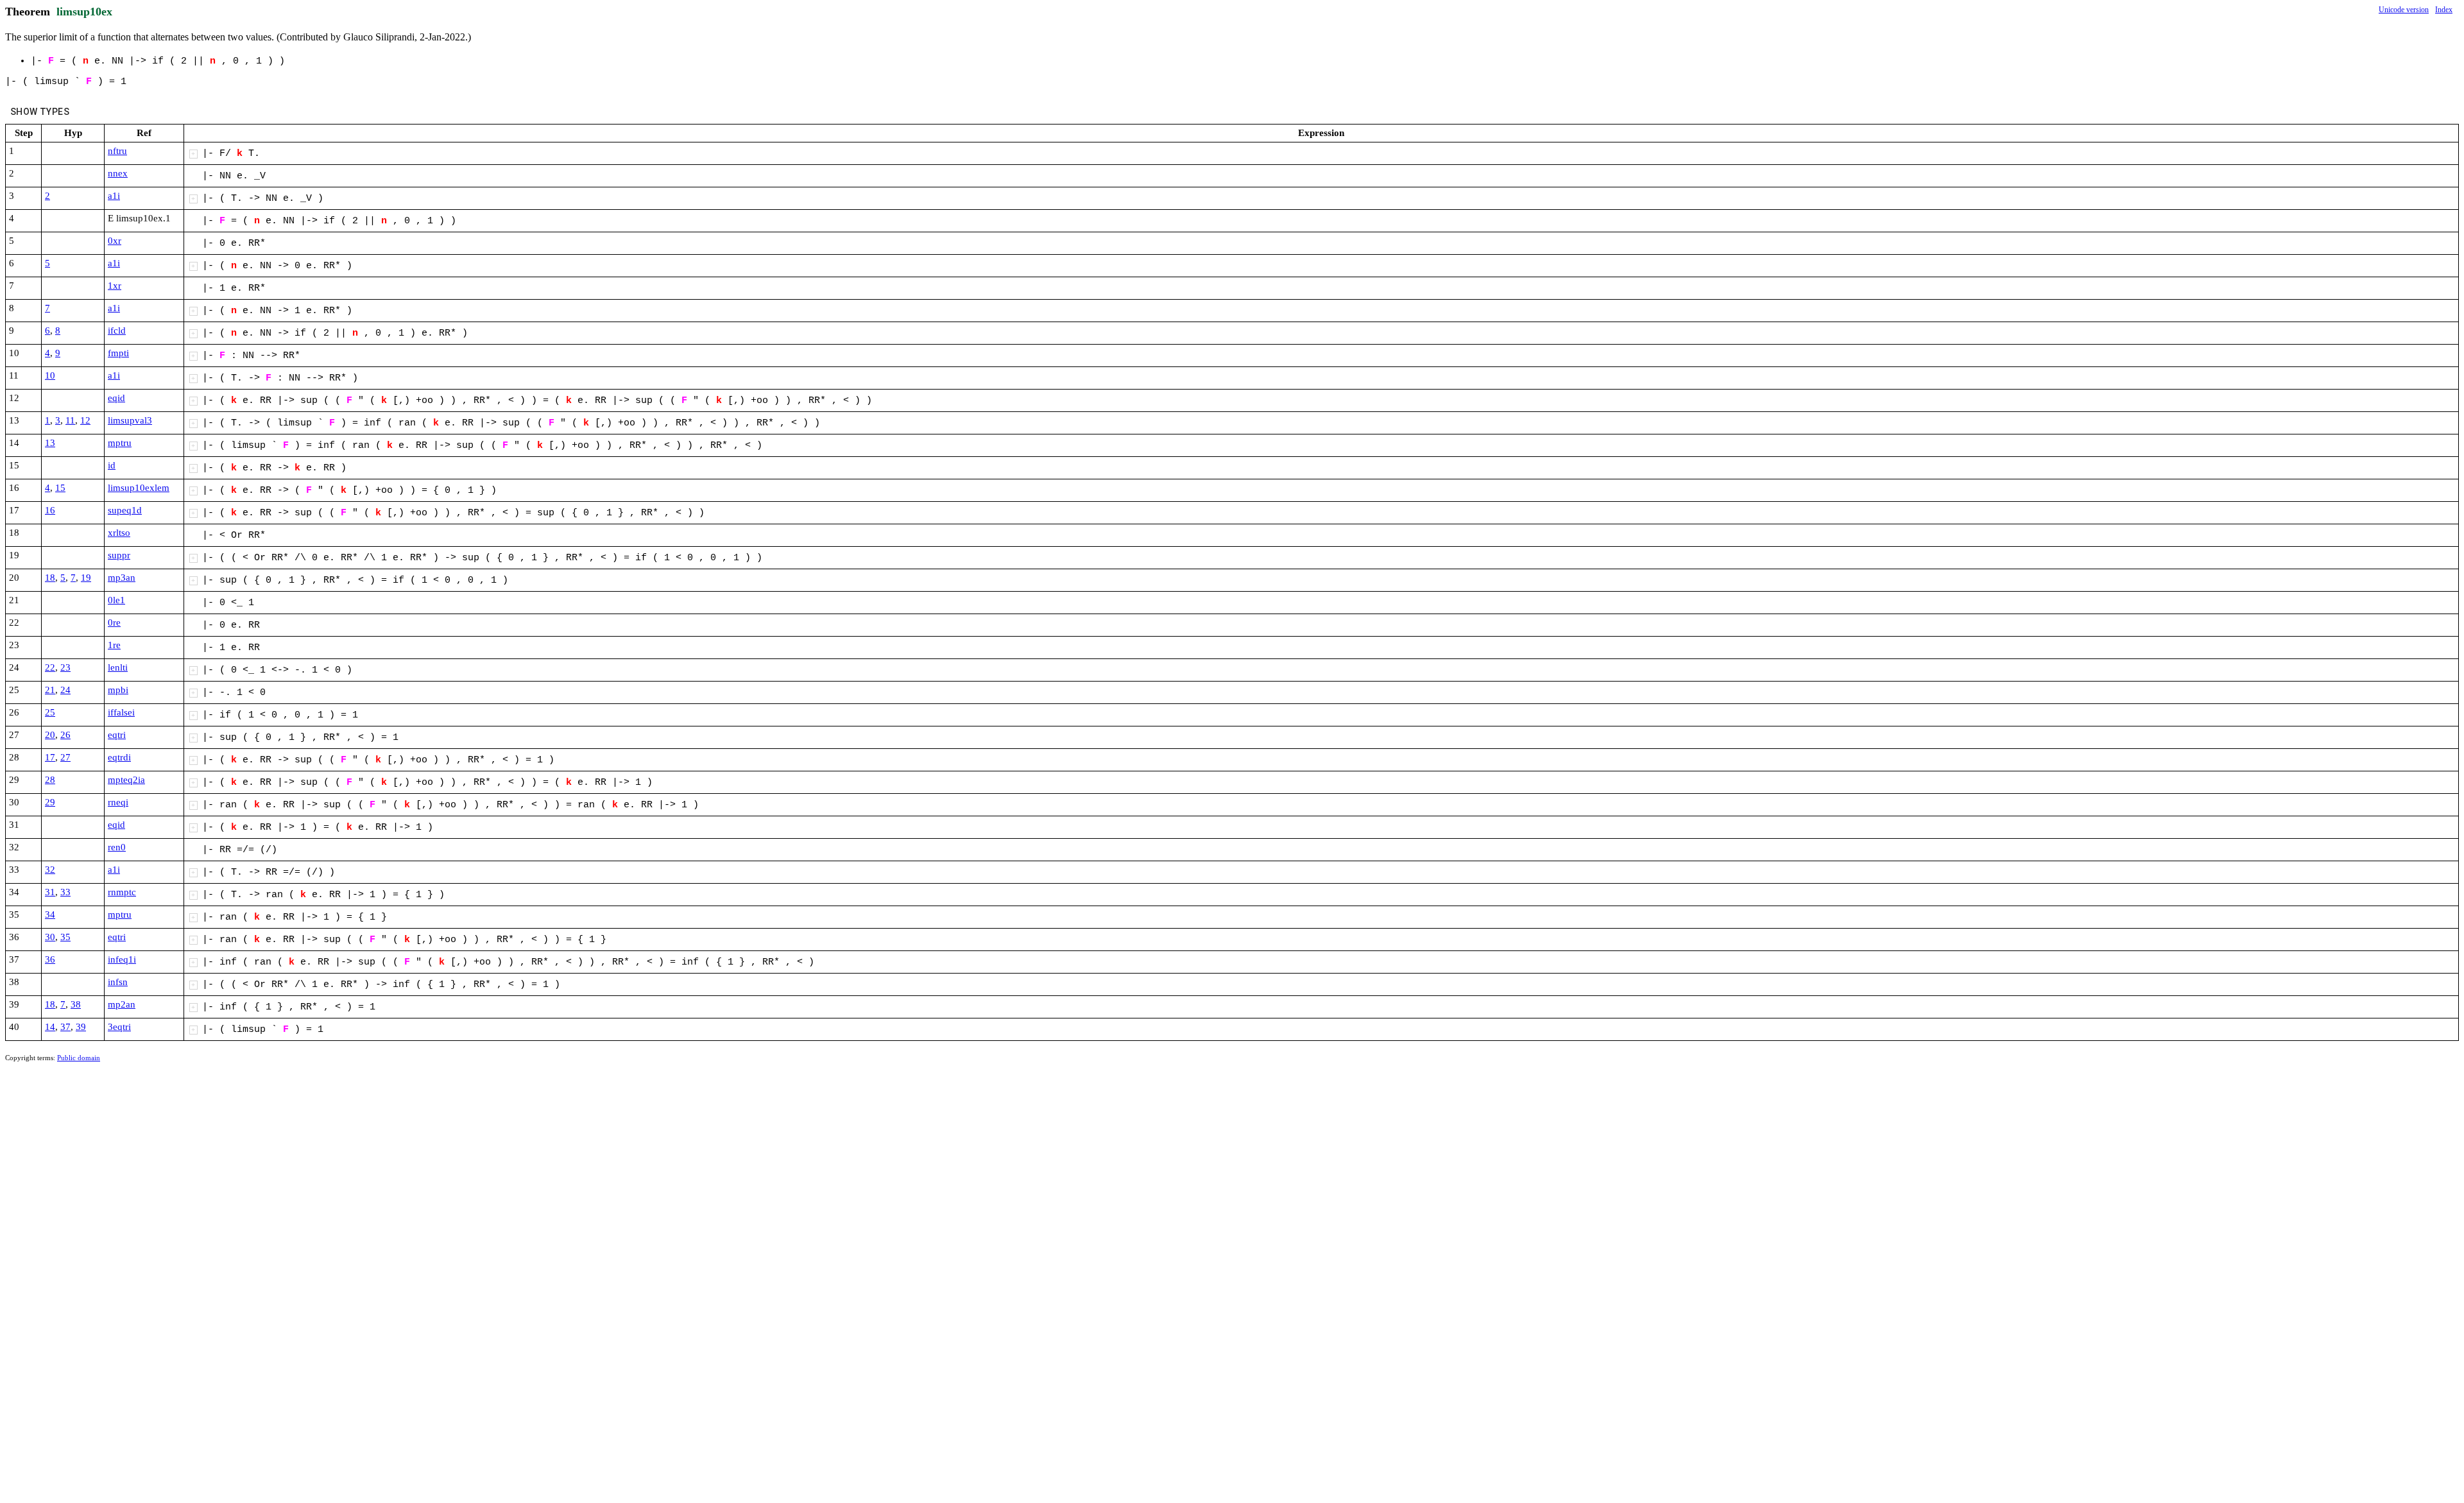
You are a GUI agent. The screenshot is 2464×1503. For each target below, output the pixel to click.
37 (65, 1027)
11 (70, 420)
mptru (120, 443)
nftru (117, 151)
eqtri (117, 735)
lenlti (118, 667)
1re (114, 645)
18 (50, 578)
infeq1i (122, 959)
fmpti (118, 353)
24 (65, 690)
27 (65, 757)
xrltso (119, 533)
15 (60, 488)
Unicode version (2404, 10)
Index (2444, 10)
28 (50, 780)
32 (50, 870)
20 (50, 735)
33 (65, 892)
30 (50, 937)
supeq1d (125, 510)
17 (50, 757)
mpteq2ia (126, 780)
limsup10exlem (139, 488)
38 (76, 1004)
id (112, 465)
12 (85, 420)
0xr (115, 241)
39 (81, 1027)
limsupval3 (130, 420)
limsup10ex (84, 12)
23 (65, 667)
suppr (119, 555)
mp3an (122, 578)
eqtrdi (119, 757)
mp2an (122, 1004)
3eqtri (119, 1027)
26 (65, 735)
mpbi (118, 690)
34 (50, 915)
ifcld (117, 331)
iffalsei (121, 712)
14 (50, 1027)
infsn (118, 982)
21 (50, 690)
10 (50, 375)
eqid (116, 398)
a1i (114, 196)
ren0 (117, 847)
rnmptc (122, 892)
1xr (115, 286)
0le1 (116, 600)
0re (114, 623)
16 (50, 510)
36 (50, 959)
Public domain (79, 1058)
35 (65, 937)
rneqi (118, 802)
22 (50, 667)
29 (50, 802)
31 (50, 892)
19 (86, 578)
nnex (118, 173)
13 (50, 443)
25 (50, 712)
